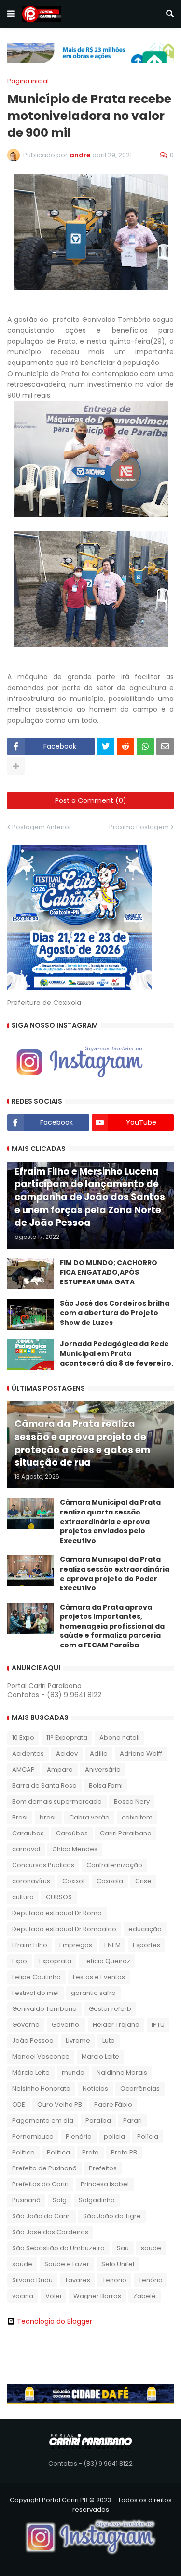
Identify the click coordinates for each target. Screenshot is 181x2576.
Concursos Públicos (43, 1865)
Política (58, 2152)
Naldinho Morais (122, 2073)
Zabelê (145, 2296)
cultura (23, 1897)
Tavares (77, 2280)
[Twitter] (106, 746)
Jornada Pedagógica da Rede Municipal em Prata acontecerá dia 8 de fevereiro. (117, 1353)
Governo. (66, 2025)
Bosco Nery (132, 1801)
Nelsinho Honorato (41, 2088)
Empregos (76, 1945)
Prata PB (124, 2152)
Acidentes (28, 1754)
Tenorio (114, 2280)
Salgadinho (97, 2200)
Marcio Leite (100, 2057)
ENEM (112, 1945)
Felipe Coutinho (36, 1977)
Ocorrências (140, 2088)
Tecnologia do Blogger (55, 2321)
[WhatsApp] (145, 746)
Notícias (95, 2088)
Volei (53, 2296)
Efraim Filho (30, 1945)
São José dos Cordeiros (50, 2232)
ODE (19, 2104)
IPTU (158, 2025)
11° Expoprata (67, 1738)
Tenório (151, 2280)
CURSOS (59, 1897)
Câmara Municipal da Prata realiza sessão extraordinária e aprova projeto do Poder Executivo (115, 1574)
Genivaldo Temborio (44, 2009)
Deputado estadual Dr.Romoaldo (64, 1929)
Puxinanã (26, 2200)
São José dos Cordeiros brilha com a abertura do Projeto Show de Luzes (115, 1313)
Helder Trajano (116, 2025)
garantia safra (93, 1993)
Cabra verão (89, 1817)
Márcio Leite (31, 2073)
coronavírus (31, 1881)
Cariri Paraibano (126, 1833)
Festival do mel (35, 1993)
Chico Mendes (75, 1849)
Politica (23, 2152)
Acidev (67, 1754)
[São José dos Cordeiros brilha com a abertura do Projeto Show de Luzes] (30, 1314)
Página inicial (28, 81)
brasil (48, 1817)
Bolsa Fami (106, 1785)
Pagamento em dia (43, 2120)
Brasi (20, 1817)
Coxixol (73, 1881)
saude (151, 2248)
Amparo (60, 1769)
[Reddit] (125, 746)
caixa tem (137, 1817)
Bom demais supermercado (57, 1801)
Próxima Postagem (139, 827)
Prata (90, 2152)
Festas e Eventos (99, 1977)
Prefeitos (103, 2168)
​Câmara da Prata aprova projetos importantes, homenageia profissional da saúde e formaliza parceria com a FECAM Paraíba (112, 1626)
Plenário (79, 2136)
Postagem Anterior (42, 827)
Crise (143, 1881)
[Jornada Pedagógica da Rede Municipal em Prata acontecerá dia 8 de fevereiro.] (30, 1355)
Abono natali (119, 1738)
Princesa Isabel (105, 2184)
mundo (73, 2073)
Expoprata (55, 1961)
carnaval (26, 1849)
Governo (26, 2025)
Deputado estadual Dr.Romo (57, 1913)
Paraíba (98, 2120)
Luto (109, 2041)
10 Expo (23, 1738)
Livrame (78, 2041)
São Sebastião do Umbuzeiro (58, 2248)
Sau (123, 2248)
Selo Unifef (118, 2264)
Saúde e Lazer (67, 2264)
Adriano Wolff (141, 1754)
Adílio (99, 1754)
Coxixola (110, 1881)
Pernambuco (33, 2136)
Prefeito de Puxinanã (44, 2168)
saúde (22, 2264)
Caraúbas (72, 1833)
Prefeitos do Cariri (40, 2184)
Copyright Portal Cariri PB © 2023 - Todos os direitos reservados (91, 2505)
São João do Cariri (42, 2216)
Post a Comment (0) (91, 800)
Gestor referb (110, 2009)
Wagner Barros (97, 2296)
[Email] (165, 746)
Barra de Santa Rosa (44, 1785)
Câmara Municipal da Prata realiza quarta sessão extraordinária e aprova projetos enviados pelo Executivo (110, 1521)
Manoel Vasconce (41, 2057)
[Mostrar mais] (16, 766)
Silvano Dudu (32, 2280)
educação (145, 1929)
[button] (11, 14)
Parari (132, 2120)
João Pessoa (33, 2041)
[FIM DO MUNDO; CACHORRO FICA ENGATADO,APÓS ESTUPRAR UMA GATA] (30, 1274)
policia (114, 2136)
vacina (23, 2296)
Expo (20, 1961)
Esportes (146, 1945)
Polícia (148, 2136)
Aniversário (103, 1769)
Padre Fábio (113, 2104)
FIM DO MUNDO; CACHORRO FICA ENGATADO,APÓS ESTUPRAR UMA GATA (109, 1272)
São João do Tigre (112, 2216)
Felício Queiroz (107, 1961)
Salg (60, 2200)
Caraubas (28, 1833)
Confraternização (114, 1865)
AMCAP (23, 1769)
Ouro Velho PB (60, 2104)
